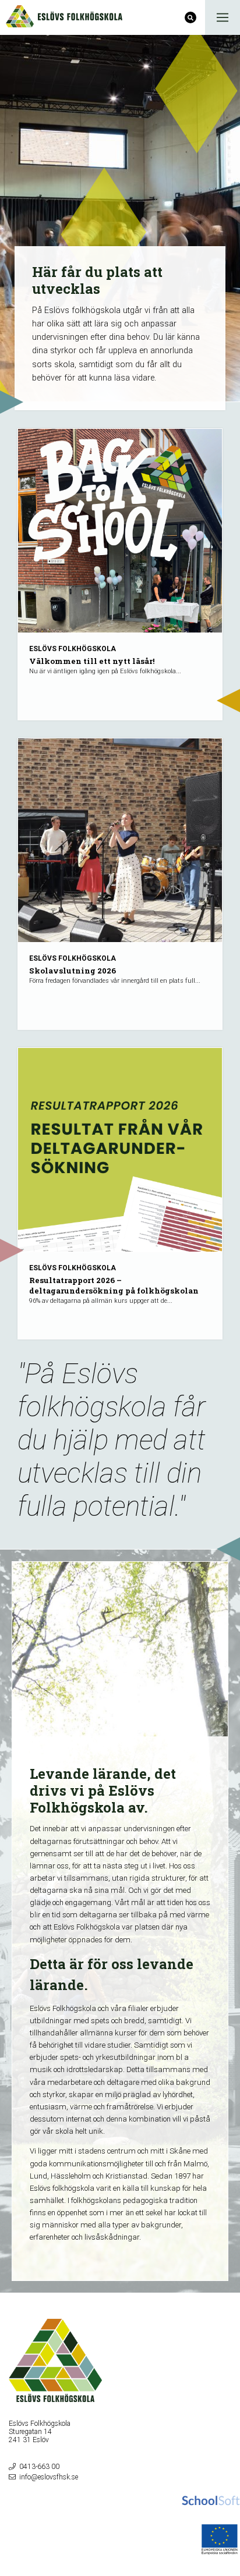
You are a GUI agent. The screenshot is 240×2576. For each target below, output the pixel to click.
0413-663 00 (39, 2467)
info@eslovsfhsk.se (49, 2477)
